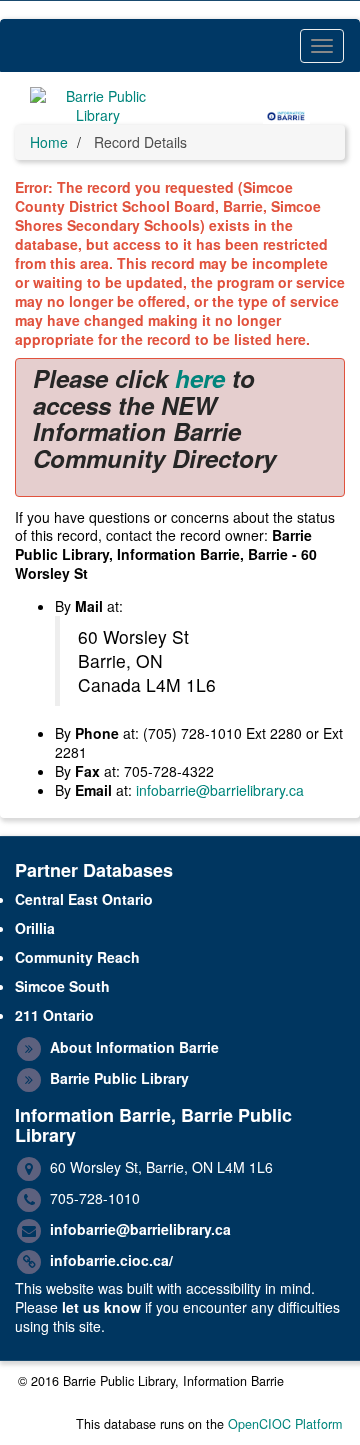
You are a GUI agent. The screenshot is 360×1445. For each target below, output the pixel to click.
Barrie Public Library (119, 1078)
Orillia (35, 928)
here (200, 378)
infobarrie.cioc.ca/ (111, 1260)
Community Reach (77, 957)
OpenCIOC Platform (285, 1424)
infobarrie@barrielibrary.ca (220, 790)
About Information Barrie (134, 1047)
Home (49, 142)
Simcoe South (62, 986)
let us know (101, 1307)
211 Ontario (54, 1015)
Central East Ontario (84, 899)
